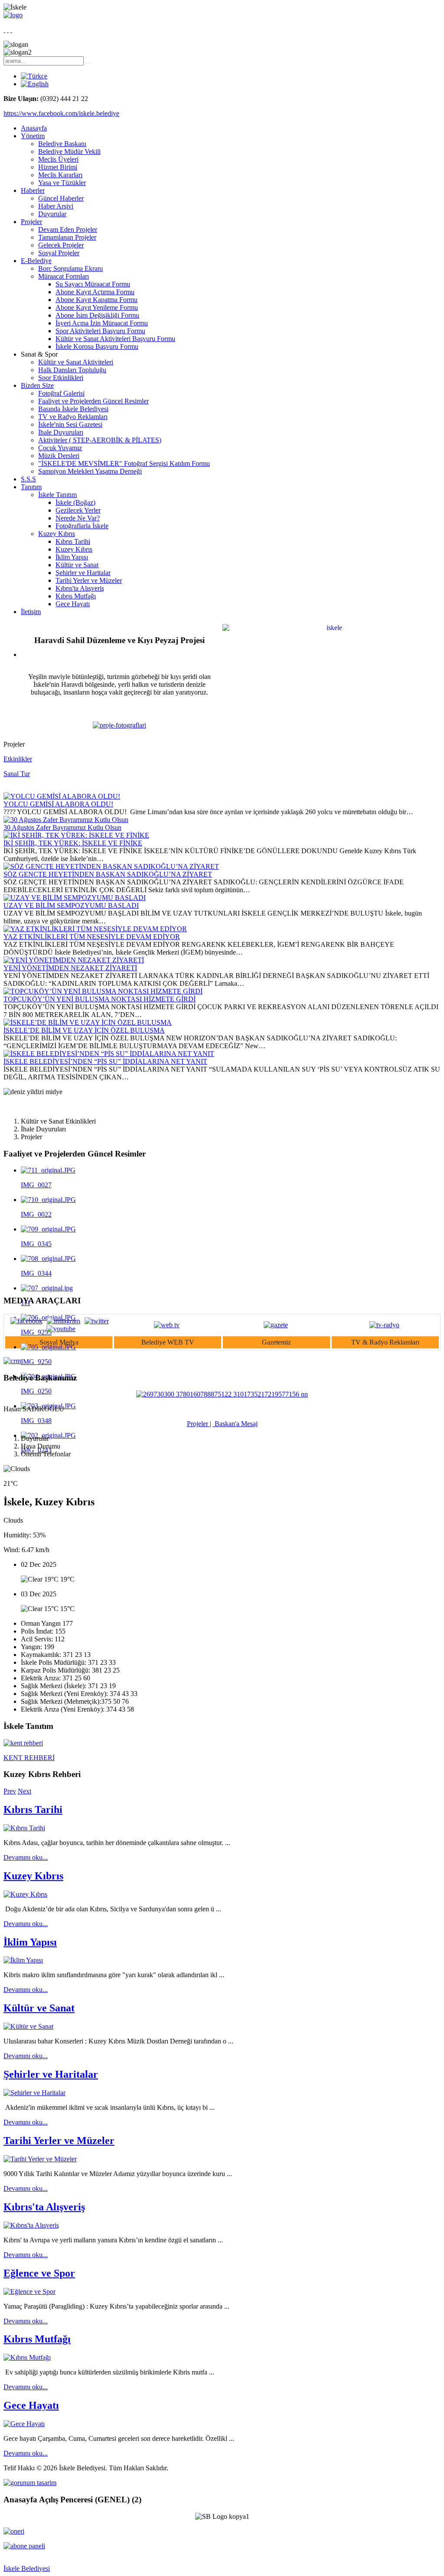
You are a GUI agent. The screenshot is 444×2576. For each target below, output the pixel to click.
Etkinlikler (18, 759)
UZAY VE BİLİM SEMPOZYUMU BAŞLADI (71, 905)
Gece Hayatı (73, 604)
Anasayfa (34, 128)
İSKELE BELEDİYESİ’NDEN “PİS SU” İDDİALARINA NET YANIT (105, 1061)
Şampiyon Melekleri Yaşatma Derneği (90, 471)
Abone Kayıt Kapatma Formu (96, 300)
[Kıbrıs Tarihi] (24, 1828)
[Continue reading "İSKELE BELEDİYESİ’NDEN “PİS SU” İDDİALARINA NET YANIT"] (109, 1054)
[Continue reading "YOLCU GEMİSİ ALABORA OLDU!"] (62, 796)
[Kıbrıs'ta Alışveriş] (31, 2225)
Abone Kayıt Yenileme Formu (97, 307)
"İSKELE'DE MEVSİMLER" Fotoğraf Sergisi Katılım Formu (124, 463)
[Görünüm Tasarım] (30, 2483)
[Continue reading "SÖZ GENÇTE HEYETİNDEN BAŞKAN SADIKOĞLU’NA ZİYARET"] (111, 866)
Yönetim (33, 136)
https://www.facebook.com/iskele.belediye (61, 113)
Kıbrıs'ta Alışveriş (80, 588)
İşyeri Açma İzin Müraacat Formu (102, 323)
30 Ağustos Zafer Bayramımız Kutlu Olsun (62, 827)
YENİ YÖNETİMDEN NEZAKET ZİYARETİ (70, 968)
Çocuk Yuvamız (60, 448)
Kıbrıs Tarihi (73, 541)
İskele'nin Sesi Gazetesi (70, 424)
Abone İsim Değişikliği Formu (97, 315)
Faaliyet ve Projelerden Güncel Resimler (93, 401)
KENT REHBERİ (29, 1758)
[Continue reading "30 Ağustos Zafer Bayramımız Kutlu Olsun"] (66, 820)
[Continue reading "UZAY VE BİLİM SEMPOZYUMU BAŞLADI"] (75, 898)
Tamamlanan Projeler (67, 237)
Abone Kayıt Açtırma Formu (95, 292)
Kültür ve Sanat (77, 565)
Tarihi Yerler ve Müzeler (89, 580)
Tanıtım (31, 487)
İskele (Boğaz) (75, 502)
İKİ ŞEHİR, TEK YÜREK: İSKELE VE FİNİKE (73, 843)
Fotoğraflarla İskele (82, 526)
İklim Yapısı (72, 557)
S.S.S (28, 479)
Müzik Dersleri (59, 456)
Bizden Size (37, 385)
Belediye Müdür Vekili (69, 151)
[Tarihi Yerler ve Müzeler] (40, 2159)
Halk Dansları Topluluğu (72, 370)
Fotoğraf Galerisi (61, 393)
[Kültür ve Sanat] (28, 2026)
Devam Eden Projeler (68, 229)
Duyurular (52, 214)
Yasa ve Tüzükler (62, 183)
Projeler (31, 222)
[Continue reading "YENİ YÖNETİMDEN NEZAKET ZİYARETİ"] (74, 960)
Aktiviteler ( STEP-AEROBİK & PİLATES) (100, 440)
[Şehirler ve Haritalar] (34, 2093)
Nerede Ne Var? (78, 518)
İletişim (31, 612)
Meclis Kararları (60, 175)
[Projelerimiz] (119, 725)
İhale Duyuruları (61, 432)
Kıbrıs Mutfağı (76, 596)
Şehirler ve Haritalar (83, 573)
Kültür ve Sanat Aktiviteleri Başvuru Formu (115, 339)
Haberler (33, 190)
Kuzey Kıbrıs (57, 534)
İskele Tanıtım (57, 495)
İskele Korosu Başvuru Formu (97, 346)
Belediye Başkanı (62, 144)
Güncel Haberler (61, 198)
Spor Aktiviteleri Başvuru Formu (100, 331)
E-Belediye (36, 261)
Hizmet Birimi (58, 167)
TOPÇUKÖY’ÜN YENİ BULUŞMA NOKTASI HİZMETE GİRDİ (100, 999)
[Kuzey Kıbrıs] (25, 1894)
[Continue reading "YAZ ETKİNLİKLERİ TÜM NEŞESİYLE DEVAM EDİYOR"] (95, 929)
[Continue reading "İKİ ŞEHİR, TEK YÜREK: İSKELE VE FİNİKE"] (76, 835)
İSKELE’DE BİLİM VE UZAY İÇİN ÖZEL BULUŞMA (84, 1030)
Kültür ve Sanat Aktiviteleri (76, 362)
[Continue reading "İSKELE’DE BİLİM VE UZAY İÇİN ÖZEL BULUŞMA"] (88, 1022)
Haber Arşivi (56, 206)
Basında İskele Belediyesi (73, 409)
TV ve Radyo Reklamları (73, 417)
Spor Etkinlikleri (61, 378)
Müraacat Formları (64, 276)
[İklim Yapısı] (23, 1960)
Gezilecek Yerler (78, 510)
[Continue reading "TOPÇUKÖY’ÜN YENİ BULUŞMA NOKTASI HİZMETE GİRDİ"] (103, 991)
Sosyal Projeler (59, 253)
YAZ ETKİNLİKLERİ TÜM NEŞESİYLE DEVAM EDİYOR (92, 937)
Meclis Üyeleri (58, 159)
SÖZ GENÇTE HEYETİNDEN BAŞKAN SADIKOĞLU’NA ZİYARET (108, 874)
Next (24, 1791)
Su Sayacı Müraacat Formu (93, 284)
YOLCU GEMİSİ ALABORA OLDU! (58, 804)
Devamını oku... (26, 1857)
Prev (10, 1791)
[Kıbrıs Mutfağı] (27, 2357)
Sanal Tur (17, 774)
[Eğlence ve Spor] (29, 2292)
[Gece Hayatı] (24, 2424)
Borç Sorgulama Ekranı (70, 268)
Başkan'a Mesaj (235, 1424)
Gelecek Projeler (61, 245)
